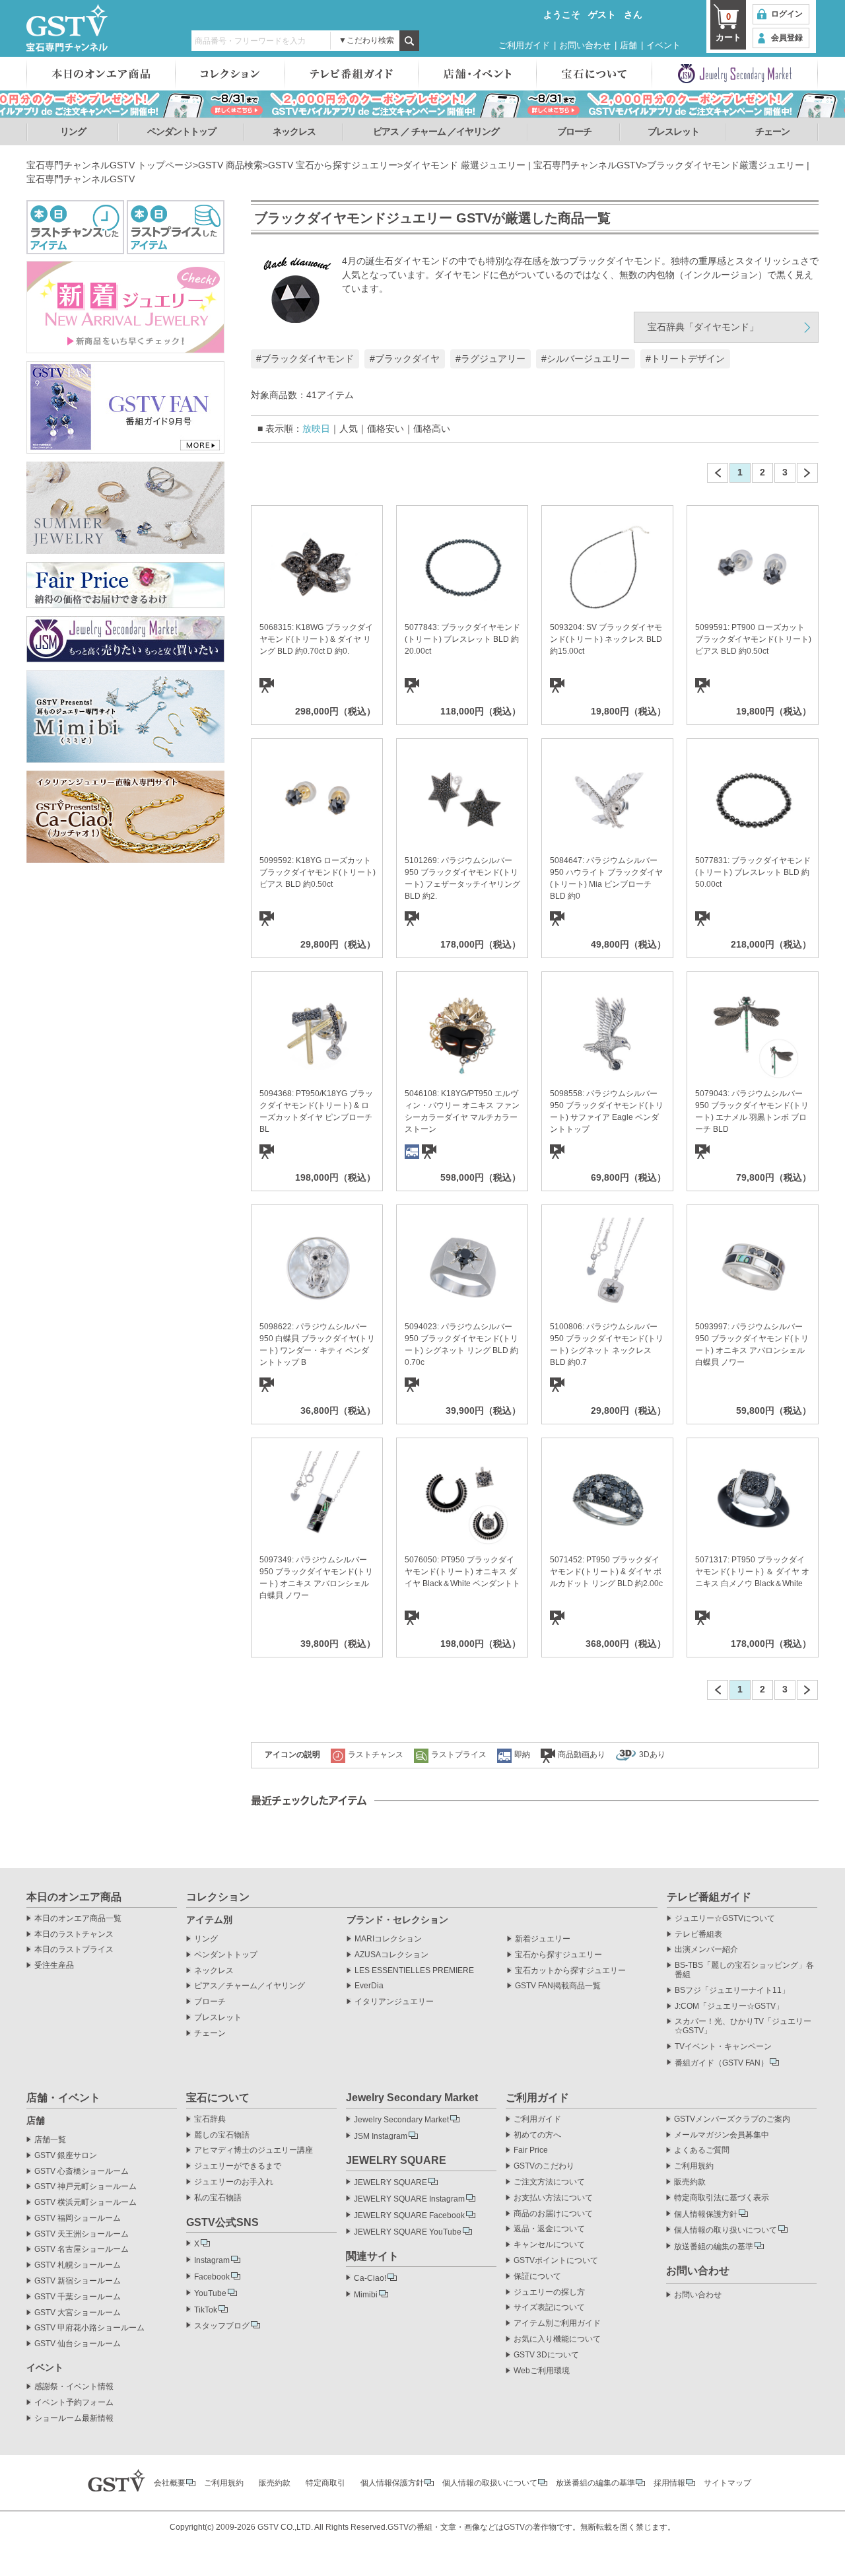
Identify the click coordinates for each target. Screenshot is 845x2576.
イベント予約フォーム (74, 2403)
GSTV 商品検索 (230, 165)
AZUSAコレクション (391, 1955)
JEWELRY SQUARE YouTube (408, 2232)
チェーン (772, 131)
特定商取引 (325, 2483)
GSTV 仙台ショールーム (78, 2344)
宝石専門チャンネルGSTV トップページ (110, 165)
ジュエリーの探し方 (549, 2292)
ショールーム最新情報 (74, 2419)
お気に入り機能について (557, 2339)
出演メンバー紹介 (706, 1950)
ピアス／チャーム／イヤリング (250, 1986)
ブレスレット (673, 131)
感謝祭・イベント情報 (74, 2387)
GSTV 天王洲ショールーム (82, 2234)
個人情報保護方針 (706, 2214)
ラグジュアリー (493, 359)
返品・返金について (549, 2229)
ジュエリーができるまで (238, 2166)
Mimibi (366, 2295)
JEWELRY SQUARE (390, 2182)
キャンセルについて (549, 2245)
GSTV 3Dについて (546, 2355)
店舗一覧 (50, 2140)
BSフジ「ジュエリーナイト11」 (732, 1991)
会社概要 (170, 2483)
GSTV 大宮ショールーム (78, 2313)
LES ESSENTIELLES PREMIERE (414, 1971)
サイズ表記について (549, 2308)
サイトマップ (727, 2483)
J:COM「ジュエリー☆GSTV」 (729, 2006)
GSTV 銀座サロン (66, 2156)
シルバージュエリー (588, 359)
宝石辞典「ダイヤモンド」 (703, 327)
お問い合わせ (585, 45)
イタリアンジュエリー (394, 2002)
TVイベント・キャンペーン (723, 2047)
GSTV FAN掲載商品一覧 (558, 1986)
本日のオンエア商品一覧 (78, 1919)
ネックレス (294, 131)
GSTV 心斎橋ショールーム (82, 2172)
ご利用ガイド (524, 45)
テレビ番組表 (698, 1934)
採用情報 (669, 2483)
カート (728, 27)
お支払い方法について (553, 2198)
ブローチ (574, 131)
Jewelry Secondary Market (401, 2120)
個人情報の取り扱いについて (726, 2230)
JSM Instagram (381, 2136)
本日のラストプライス (74, 1950)
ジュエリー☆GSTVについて (725, 1919)
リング (73, 131)
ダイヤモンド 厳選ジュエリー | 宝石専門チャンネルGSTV (522, 165)
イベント (663, 45)
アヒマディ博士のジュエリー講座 (253, 2150)
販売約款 (690, 2182)
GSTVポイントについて (556, 2261)
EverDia (369, 1986)
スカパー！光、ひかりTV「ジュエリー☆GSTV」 (743, 2026)
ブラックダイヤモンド (308, 359)
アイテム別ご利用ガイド (557, 2323)
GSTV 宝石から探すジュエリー (333, 165)
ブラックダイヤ (407, 359)
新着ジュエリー (543, 1939)
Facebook (212, 2277)
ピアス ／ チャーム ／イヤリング (436, 131)
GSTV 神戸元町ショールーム (85, 2187)
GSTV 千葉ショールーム (78, 2297)
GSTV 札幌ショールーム (78, 2265)
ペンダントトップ (182, 131)
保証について (537, 2277)
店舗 (628, 45)
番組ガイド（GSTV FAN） (722, 2063)
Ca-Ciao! (370, 2278)
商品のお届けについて (553, 2214)
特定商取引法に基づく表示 (722, 2198)
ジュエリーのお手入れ (234, 2182)
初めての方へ (537, 2135)
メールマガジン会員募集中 (722, 2135)
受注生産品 (54, 1966)
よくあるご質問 (702, 2150)
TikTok (206, 2310)
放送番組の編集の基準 (714, 2246)
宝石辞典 (210, 2119)
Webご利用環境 (542, 2371)
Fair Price (531, 2150)
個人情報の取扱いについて (490, 2483)
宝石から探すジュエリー (558, 1955)
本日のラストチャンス (74, 1934)
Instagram (212, 2260)
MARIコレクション (388, 1939)
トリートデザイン (688, 359)
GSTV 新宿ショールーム (78, 2281)
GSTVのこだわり (544, 2166)
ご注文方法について (549, 2182)
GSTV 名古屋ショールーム (82, 2249)
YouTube (210, 2293)
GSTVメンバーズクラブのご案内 (732, 2119)
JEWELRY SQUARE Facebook (409, 2215)
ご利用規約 (694, 2166)
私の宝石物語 (218, 2198)
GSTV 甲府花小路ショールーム (89, 2328)
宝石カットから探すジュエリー (570, 1971)
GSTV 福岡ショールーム (78, 2218)
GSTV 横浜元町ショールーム (85, 2203)
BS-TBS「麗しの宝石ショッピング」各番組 (744, 1970)
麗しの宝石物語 (222, 2135)
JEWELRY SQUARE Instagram (409, 2199)
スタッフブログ (222, 2326)
